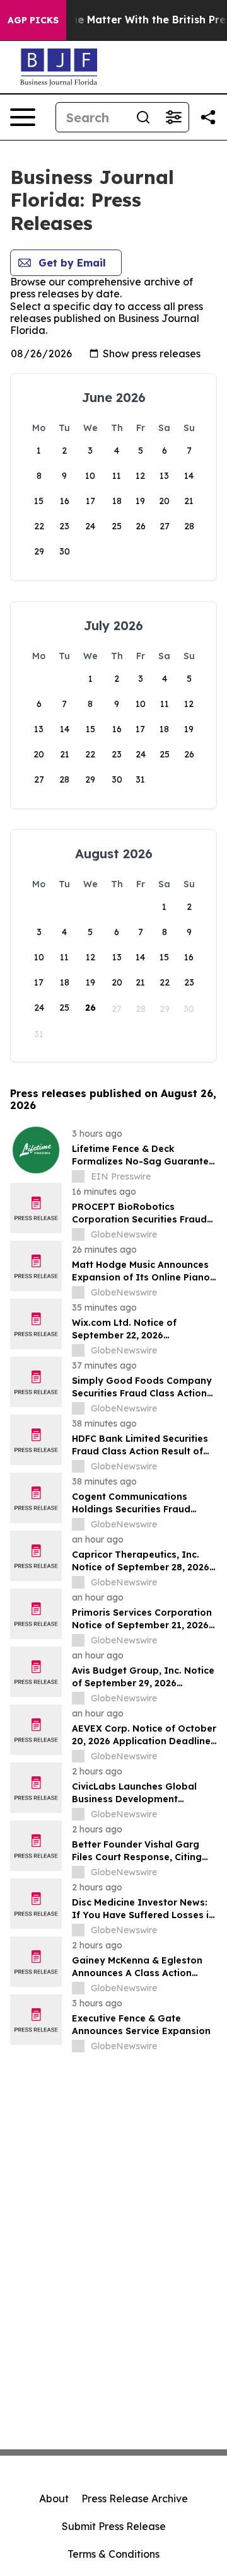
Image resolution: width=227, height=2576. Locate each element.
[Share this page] (208, 117)
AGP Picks (33, 20)
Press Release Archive (135, 2498)
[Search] (143, 117)
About (54, 2498)
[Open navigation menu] (23, 117)
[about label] (78, 1176)
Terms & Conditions (113, 2554)
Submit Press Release (114, 2526)
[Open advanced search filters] (173, 117)
